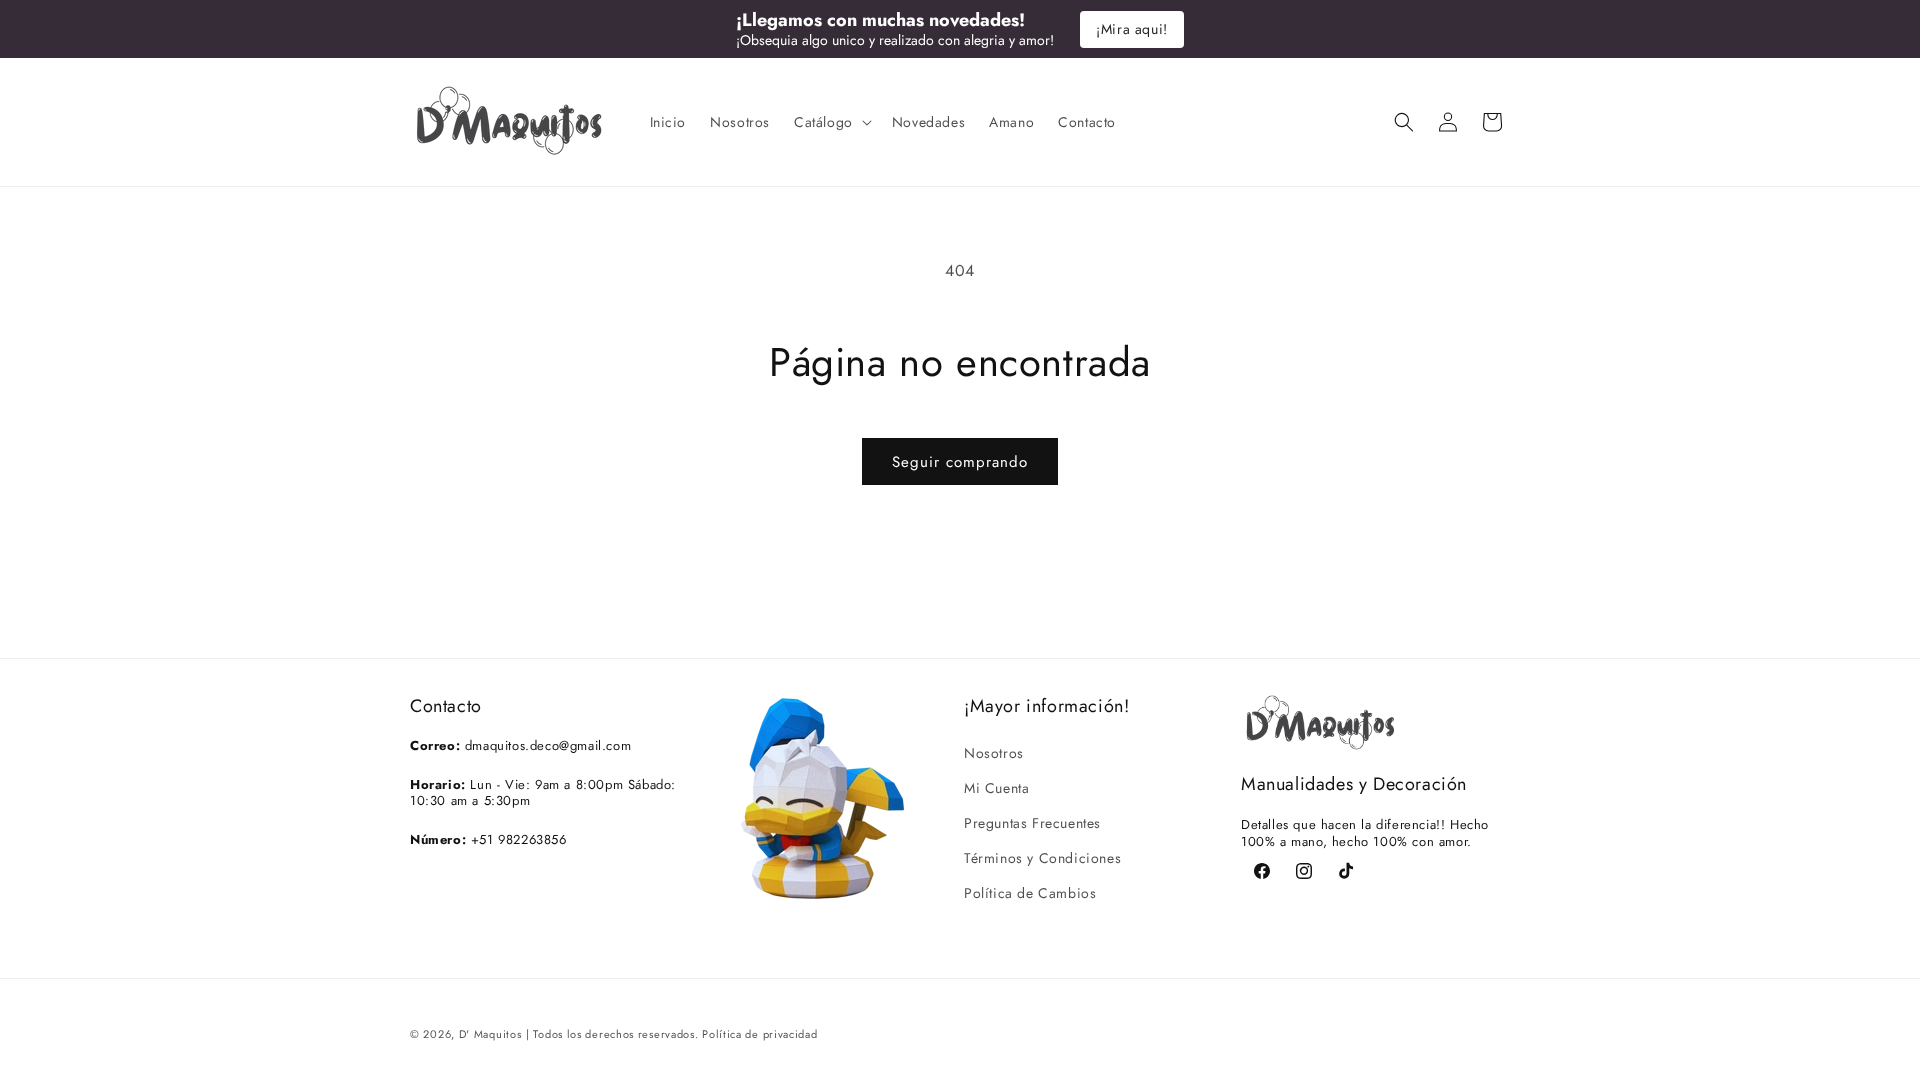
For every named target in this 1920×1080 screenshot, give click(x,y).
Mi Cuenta (996, 787)
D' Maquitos (490, 1034)
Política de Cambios (1030, 893)
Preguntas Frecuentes (1032, 822)
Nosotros (994, 752)
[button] (831, 122)
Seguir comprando (960, 462)
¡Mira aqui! (1132, 29)
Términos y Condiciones (1042, 858)
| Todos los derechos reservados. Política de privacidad (672, 1034)
